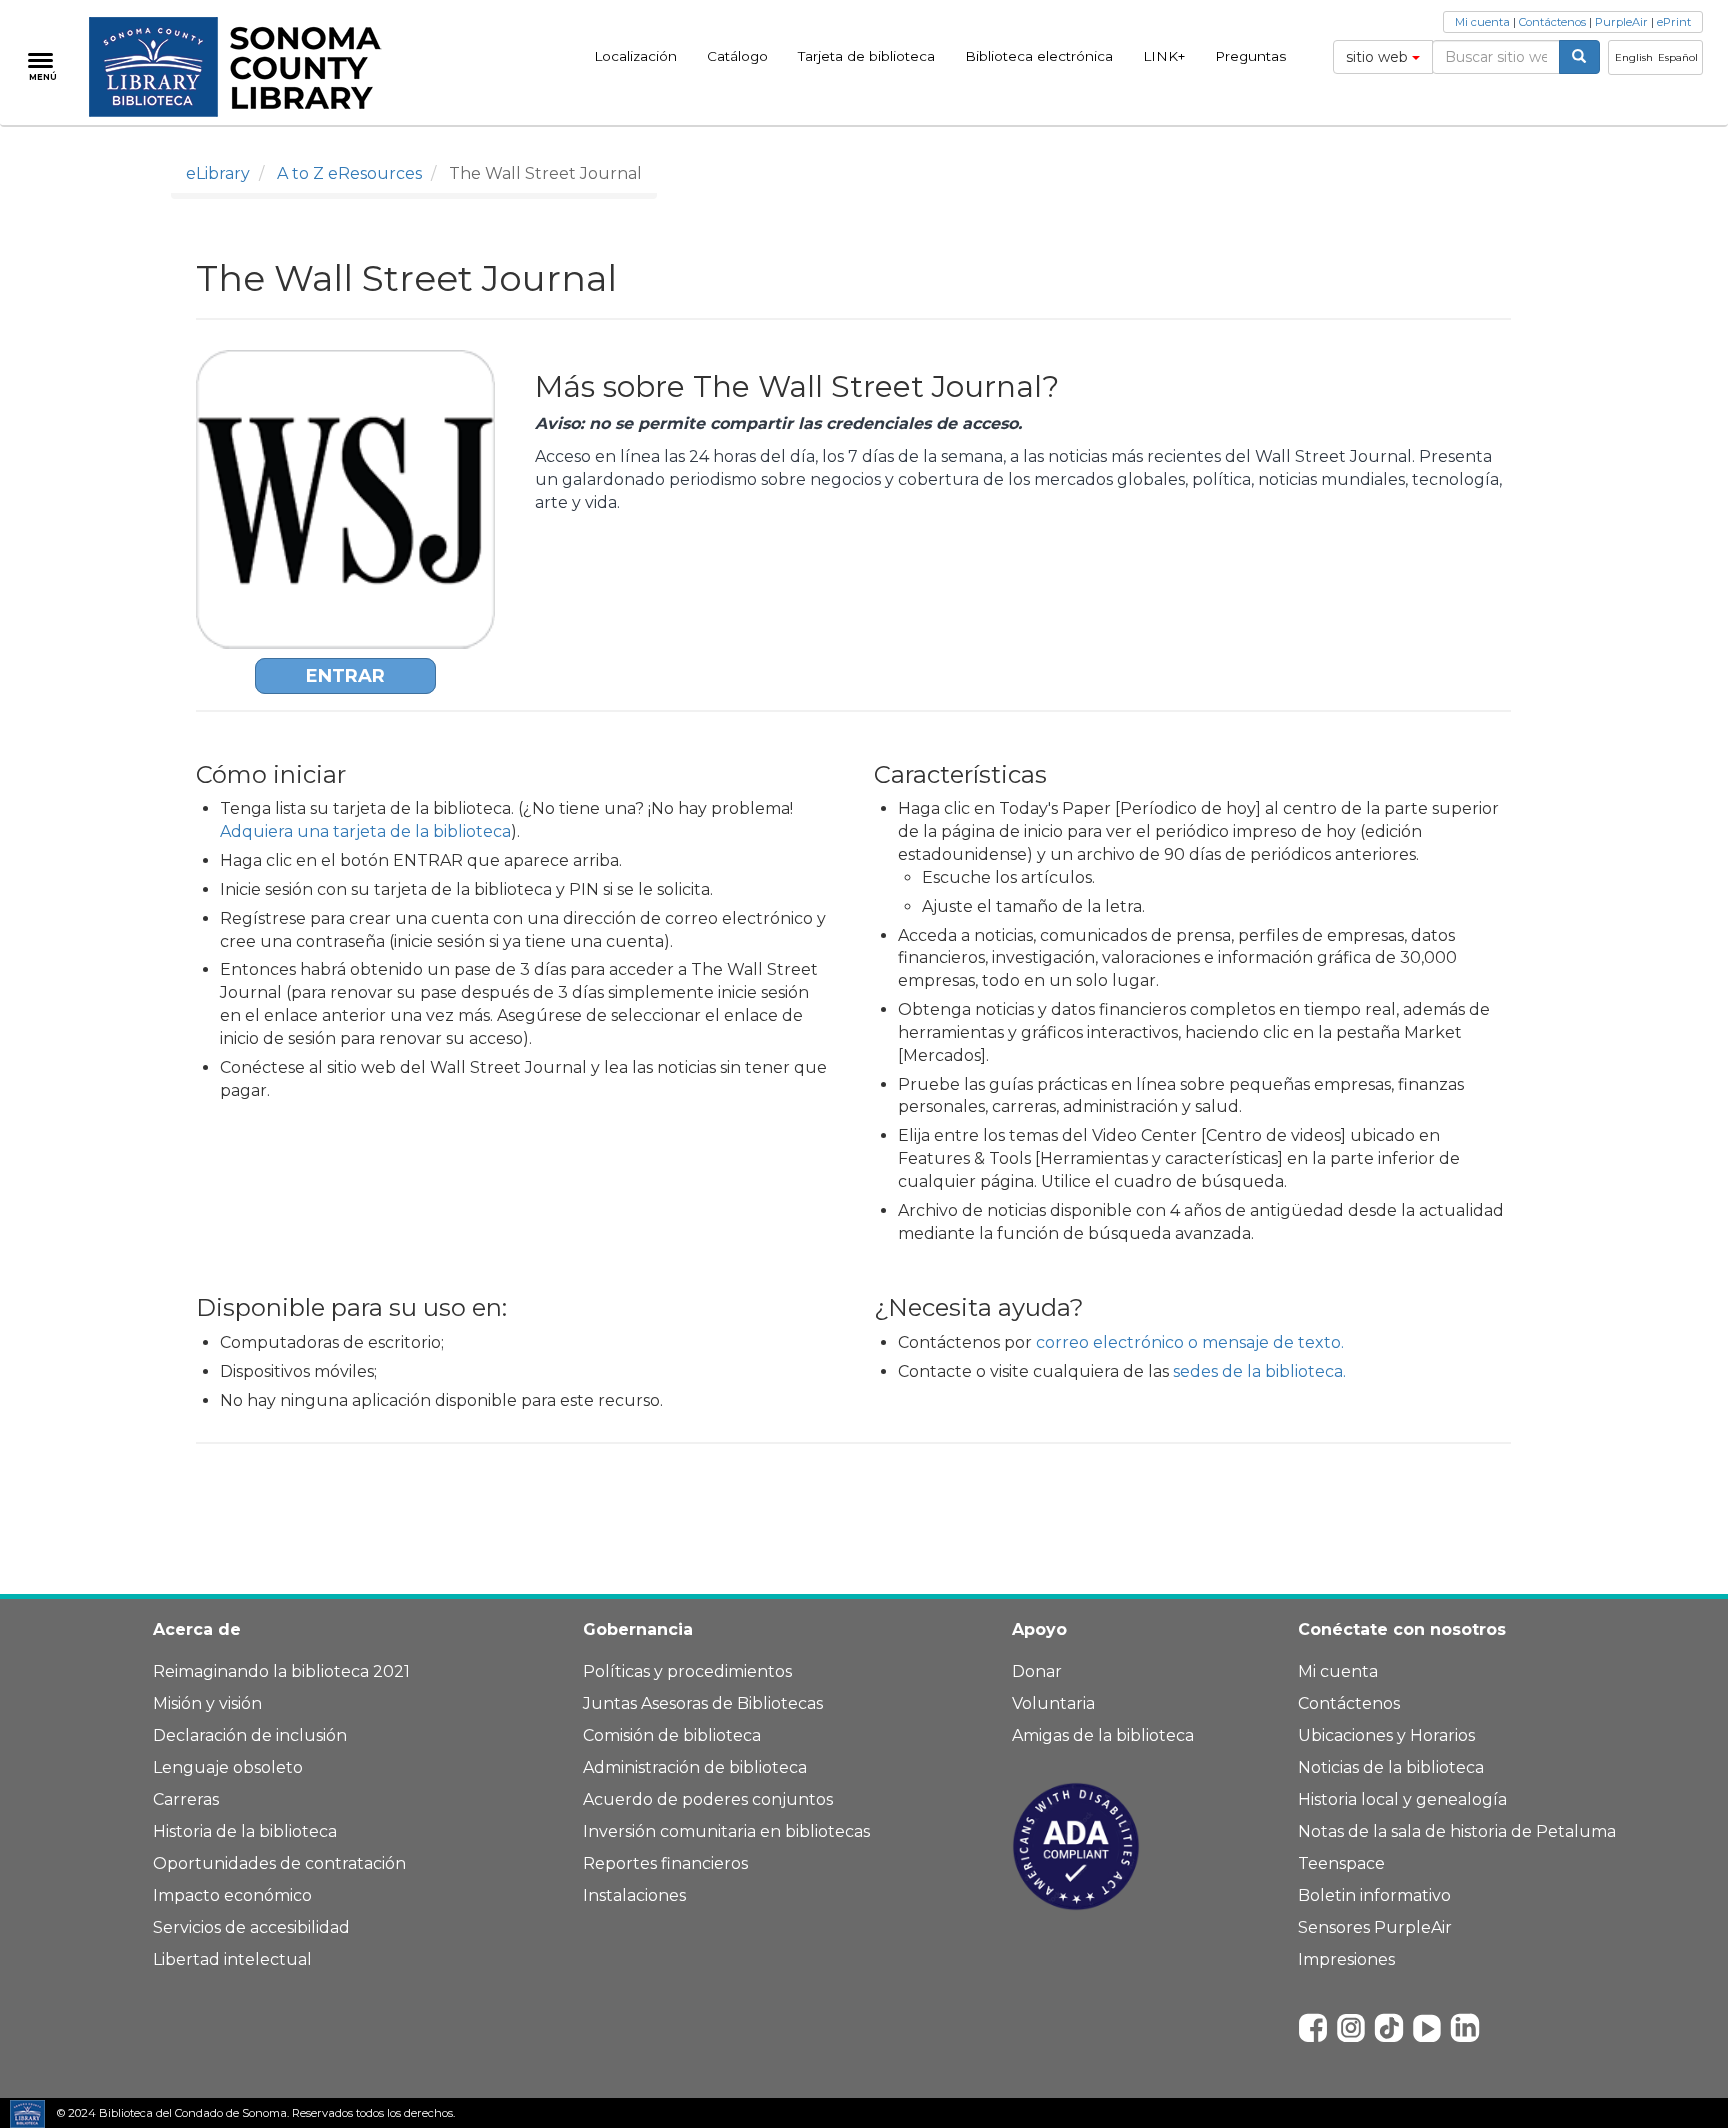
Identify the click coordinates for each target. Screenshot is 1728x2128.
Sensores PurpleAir (1375, 1927)
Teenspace (1341, 1863)
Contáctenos (1552, 22)
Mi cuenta (1482, 22)
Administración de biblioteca (695, 1767)
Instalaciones (634, 1895)
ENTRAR (345, 676)
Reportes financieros (665, 1863)
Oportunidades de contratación (279, 1863)
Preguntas (1250, 56)
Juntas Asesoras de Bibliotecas (703, 1703)
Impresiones (1346, 1959)
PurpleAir (1621, 22)
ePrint (1674, 22)
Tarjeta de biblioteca (866, 56)
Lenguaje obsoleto (228, 1767)
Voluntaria (1053, 1703)
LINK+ (1164, 56)
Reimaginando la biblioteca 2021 (281, 1671)
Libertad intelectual (232, 1959)
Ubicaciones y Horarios (1386, 1735)
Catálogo (737, 56)
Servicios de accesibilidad (251, 1927)
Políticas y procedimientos (687, 1671)
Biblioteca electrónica (1039, 56)
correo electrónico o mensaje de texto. (1190, 1342)
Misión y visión (207, 1703)
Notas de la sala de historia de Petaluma (1457, 1831)
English (1634, 57)
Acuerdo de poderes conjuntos (708, 1799)
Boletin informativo (1374, 1895)
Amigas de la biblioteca (1103, 1735)
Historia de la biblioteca (245, 1831)
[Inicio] (246, 67)
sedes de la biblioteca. (1259, 1371)
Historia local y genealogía (1402, 1799)
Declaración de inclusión (250, 1735)
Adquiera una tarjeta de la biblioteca (365, 831)
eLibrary (218, 173)
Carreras (186, 1799)
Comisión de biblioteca (672, 1735)
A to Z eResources (349, 173)
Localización (635, 56)
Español (1678, 57)
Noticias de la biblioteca (1391, 1767)
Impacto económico (232, 1895)
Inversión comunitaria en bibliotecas (726, 1831)
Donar (1037, 1671)
